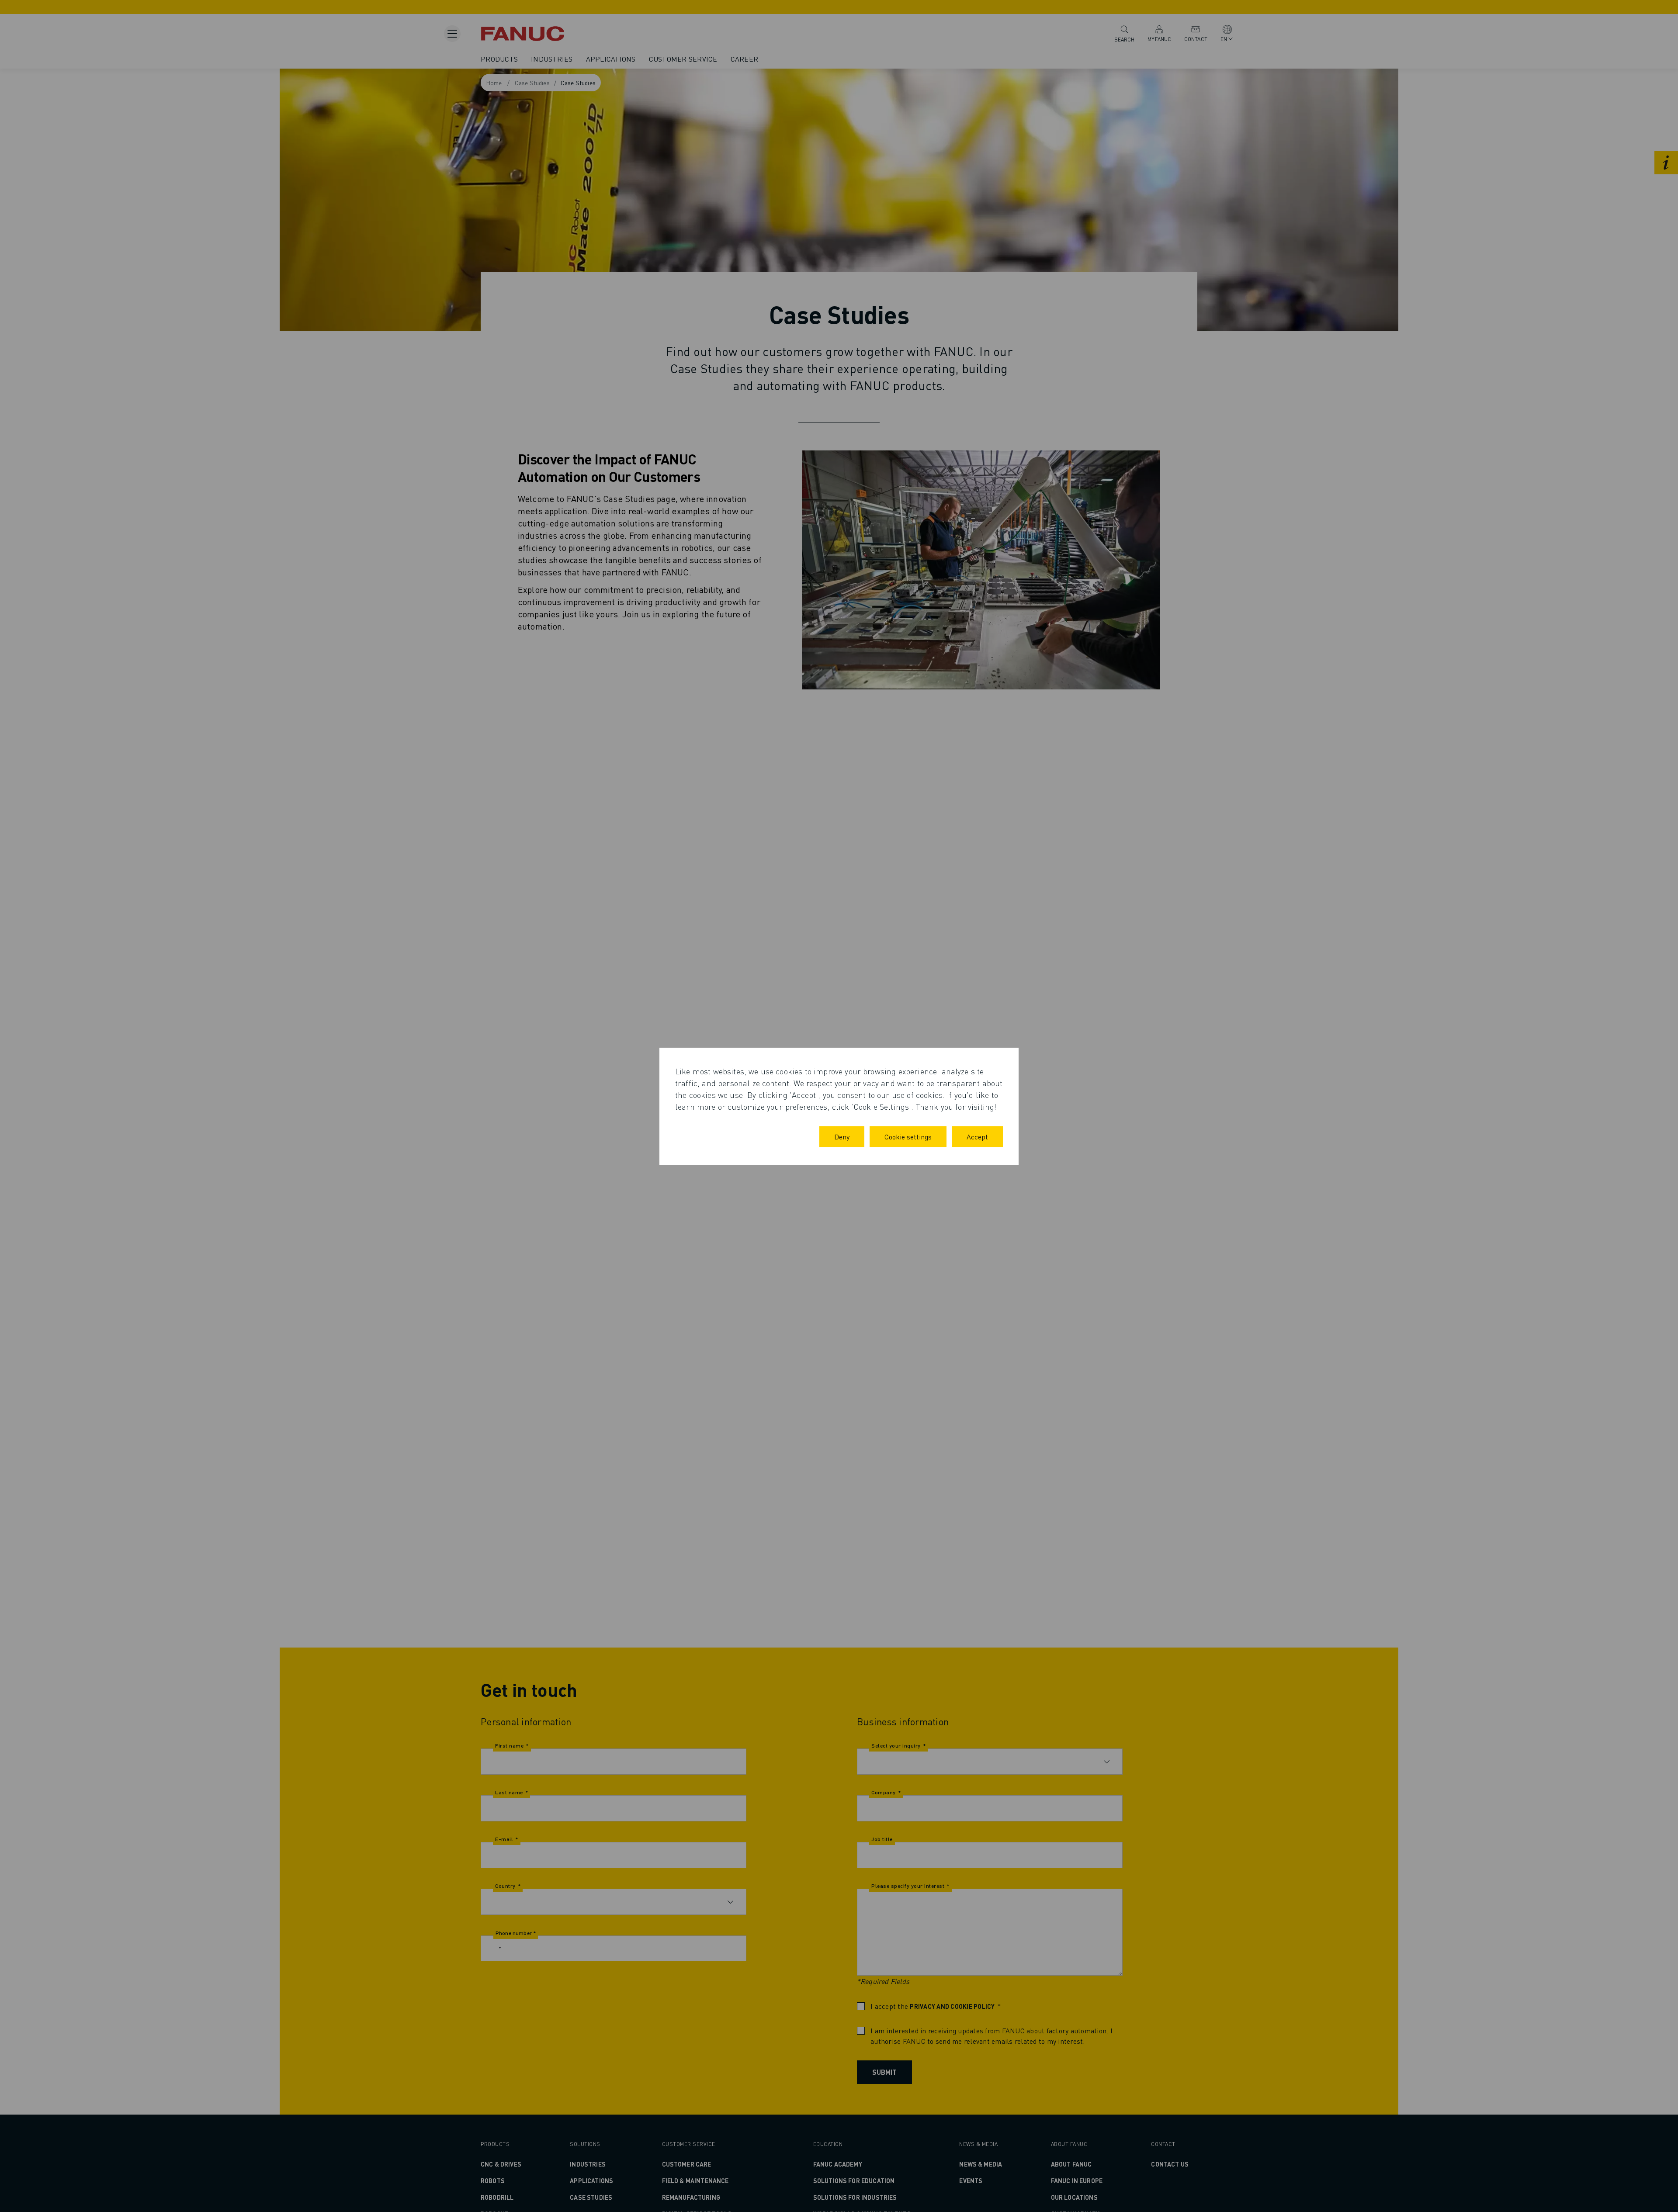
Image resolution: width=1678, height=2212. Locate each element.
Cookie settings (908, 1137)
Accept (977, 1137)
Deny (842, 1137)
